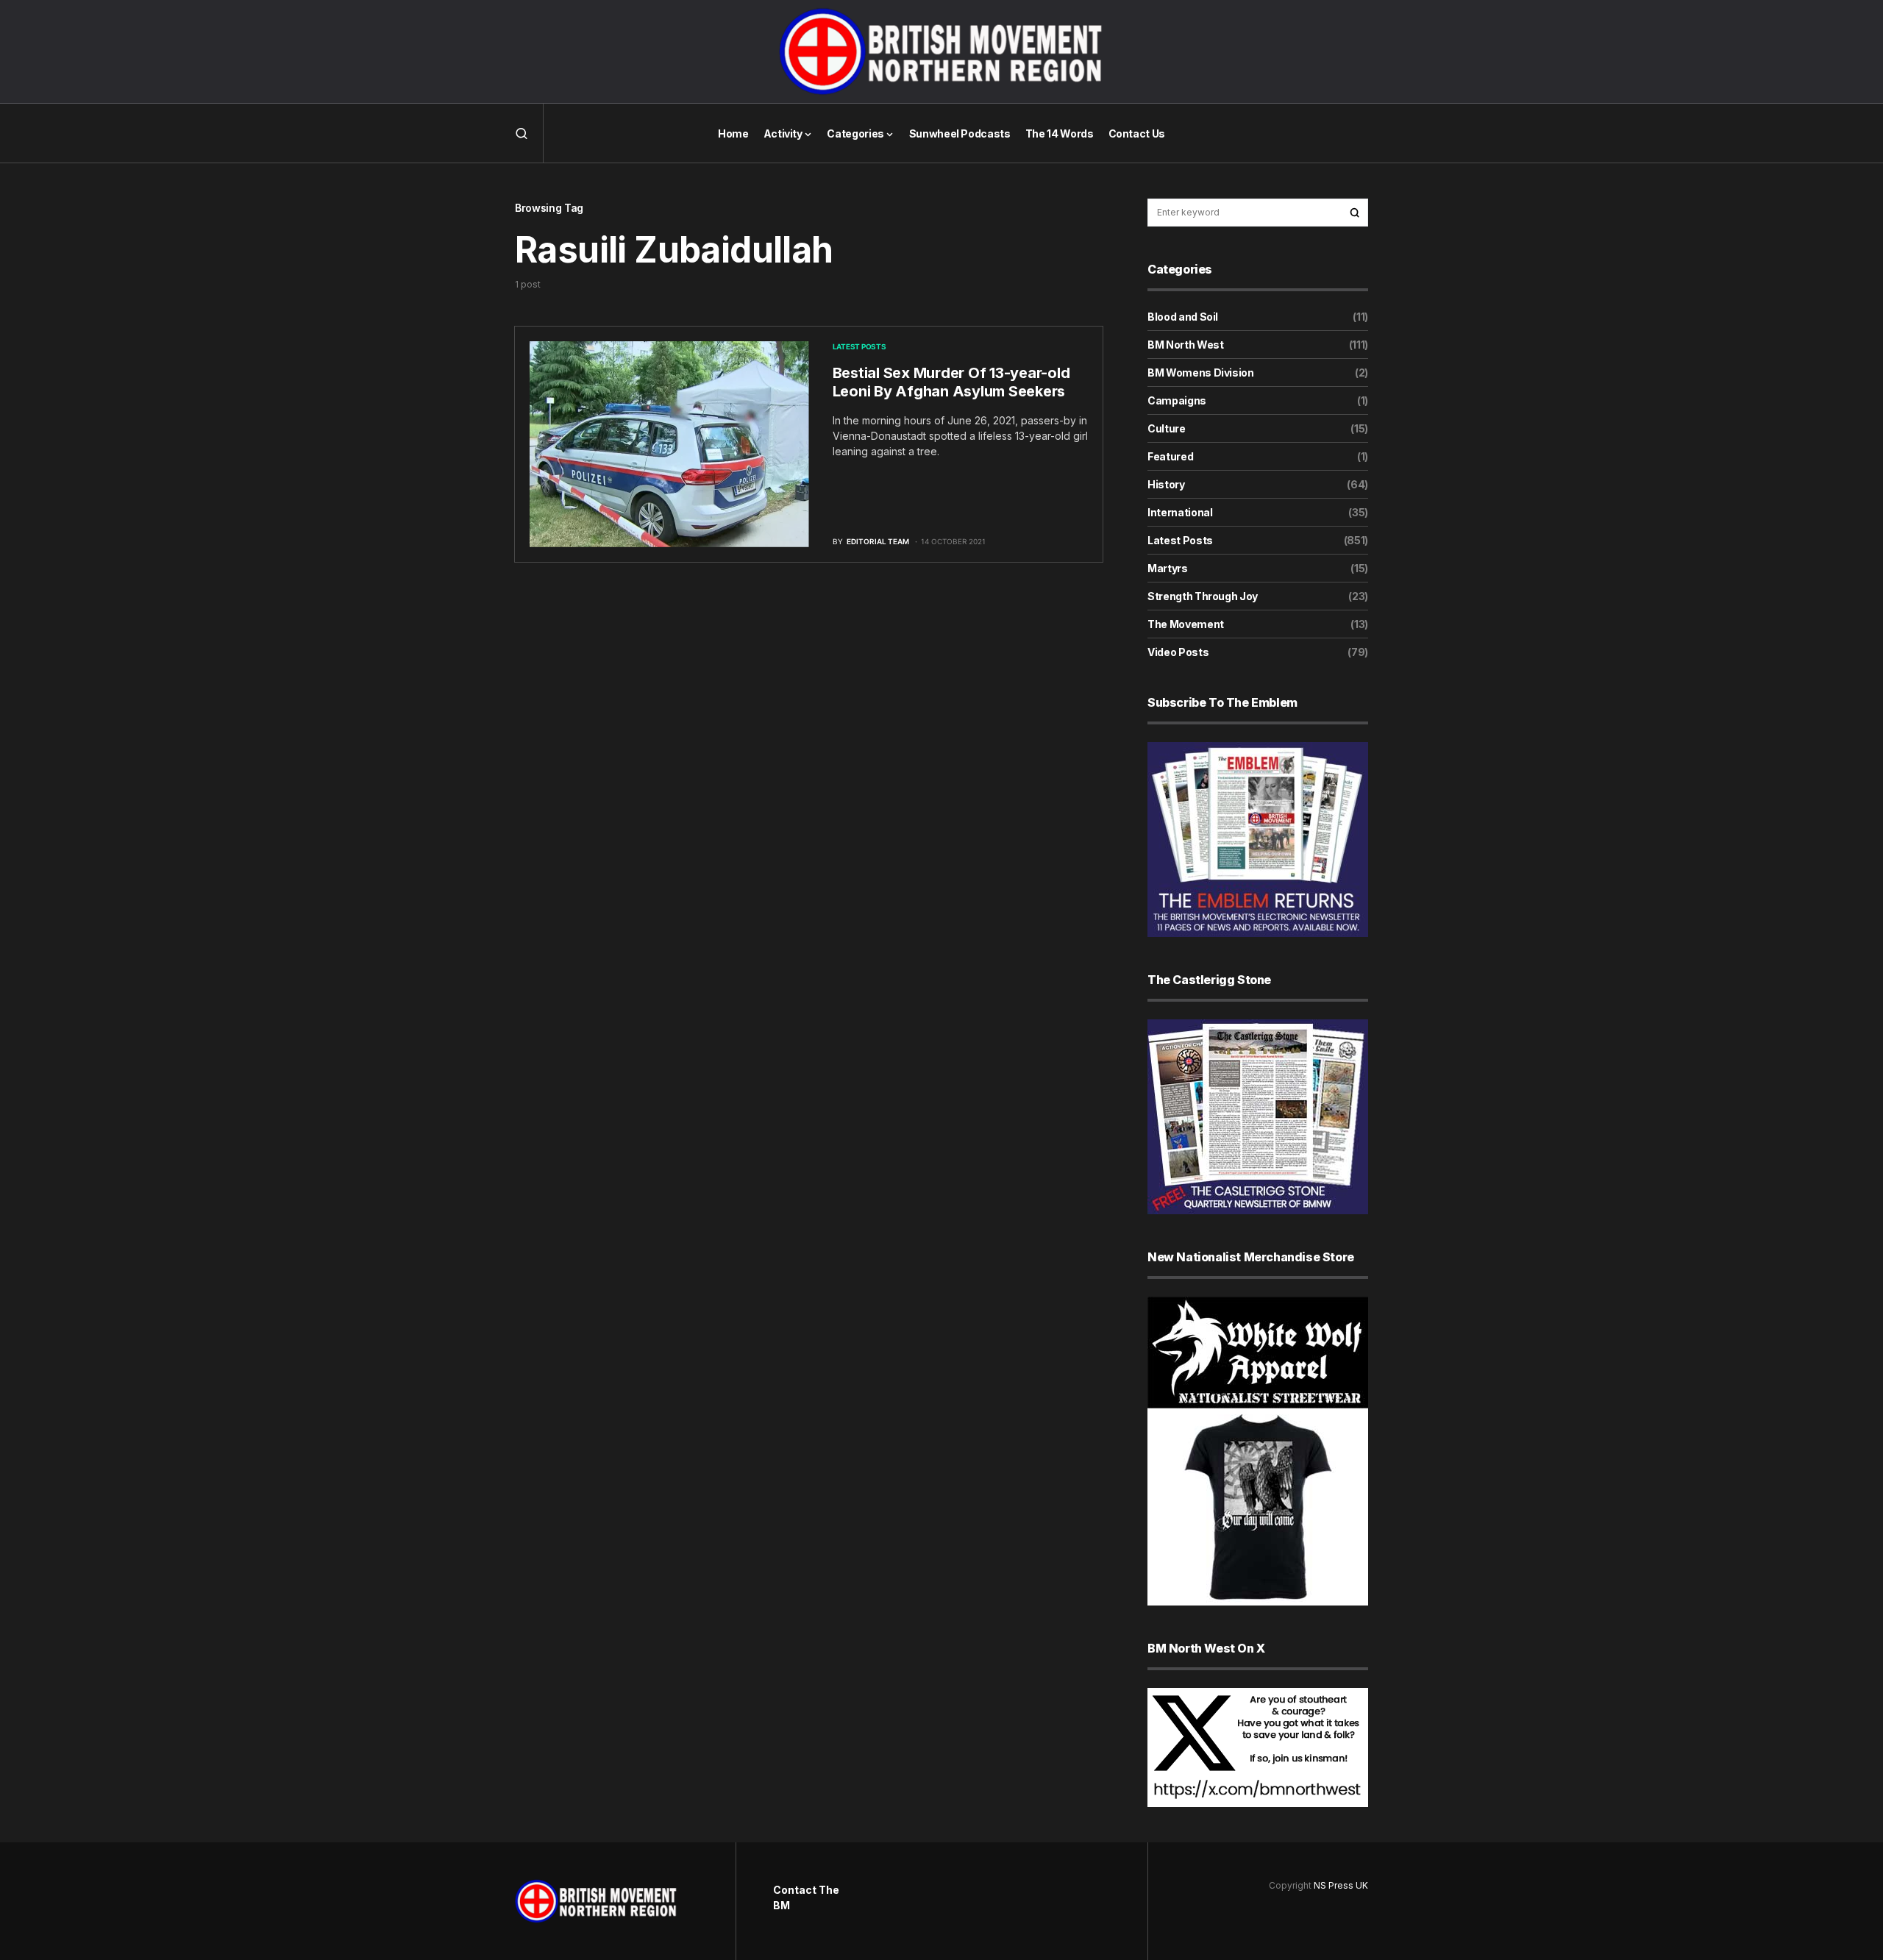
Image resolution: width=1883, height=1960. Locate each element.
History (1166, 484)
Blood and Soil (1183, 317)
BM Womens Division (1201, 373)
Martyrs (1168, 568)
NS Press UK (1341, 1885)
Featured (1170, 456)
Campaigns (1177, 400)
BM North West (1185, 345)
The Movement (1186, 624)
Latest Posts (859, 346)
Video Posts (1178, 652)
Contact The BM (806, 1897)
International (1180, 512)
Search (1355, 213)
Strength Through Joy (1203, 596)
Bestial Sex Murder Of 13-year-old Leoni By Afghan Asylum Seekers (951, 382)
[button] (522, 133)
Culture (1167, 428)
